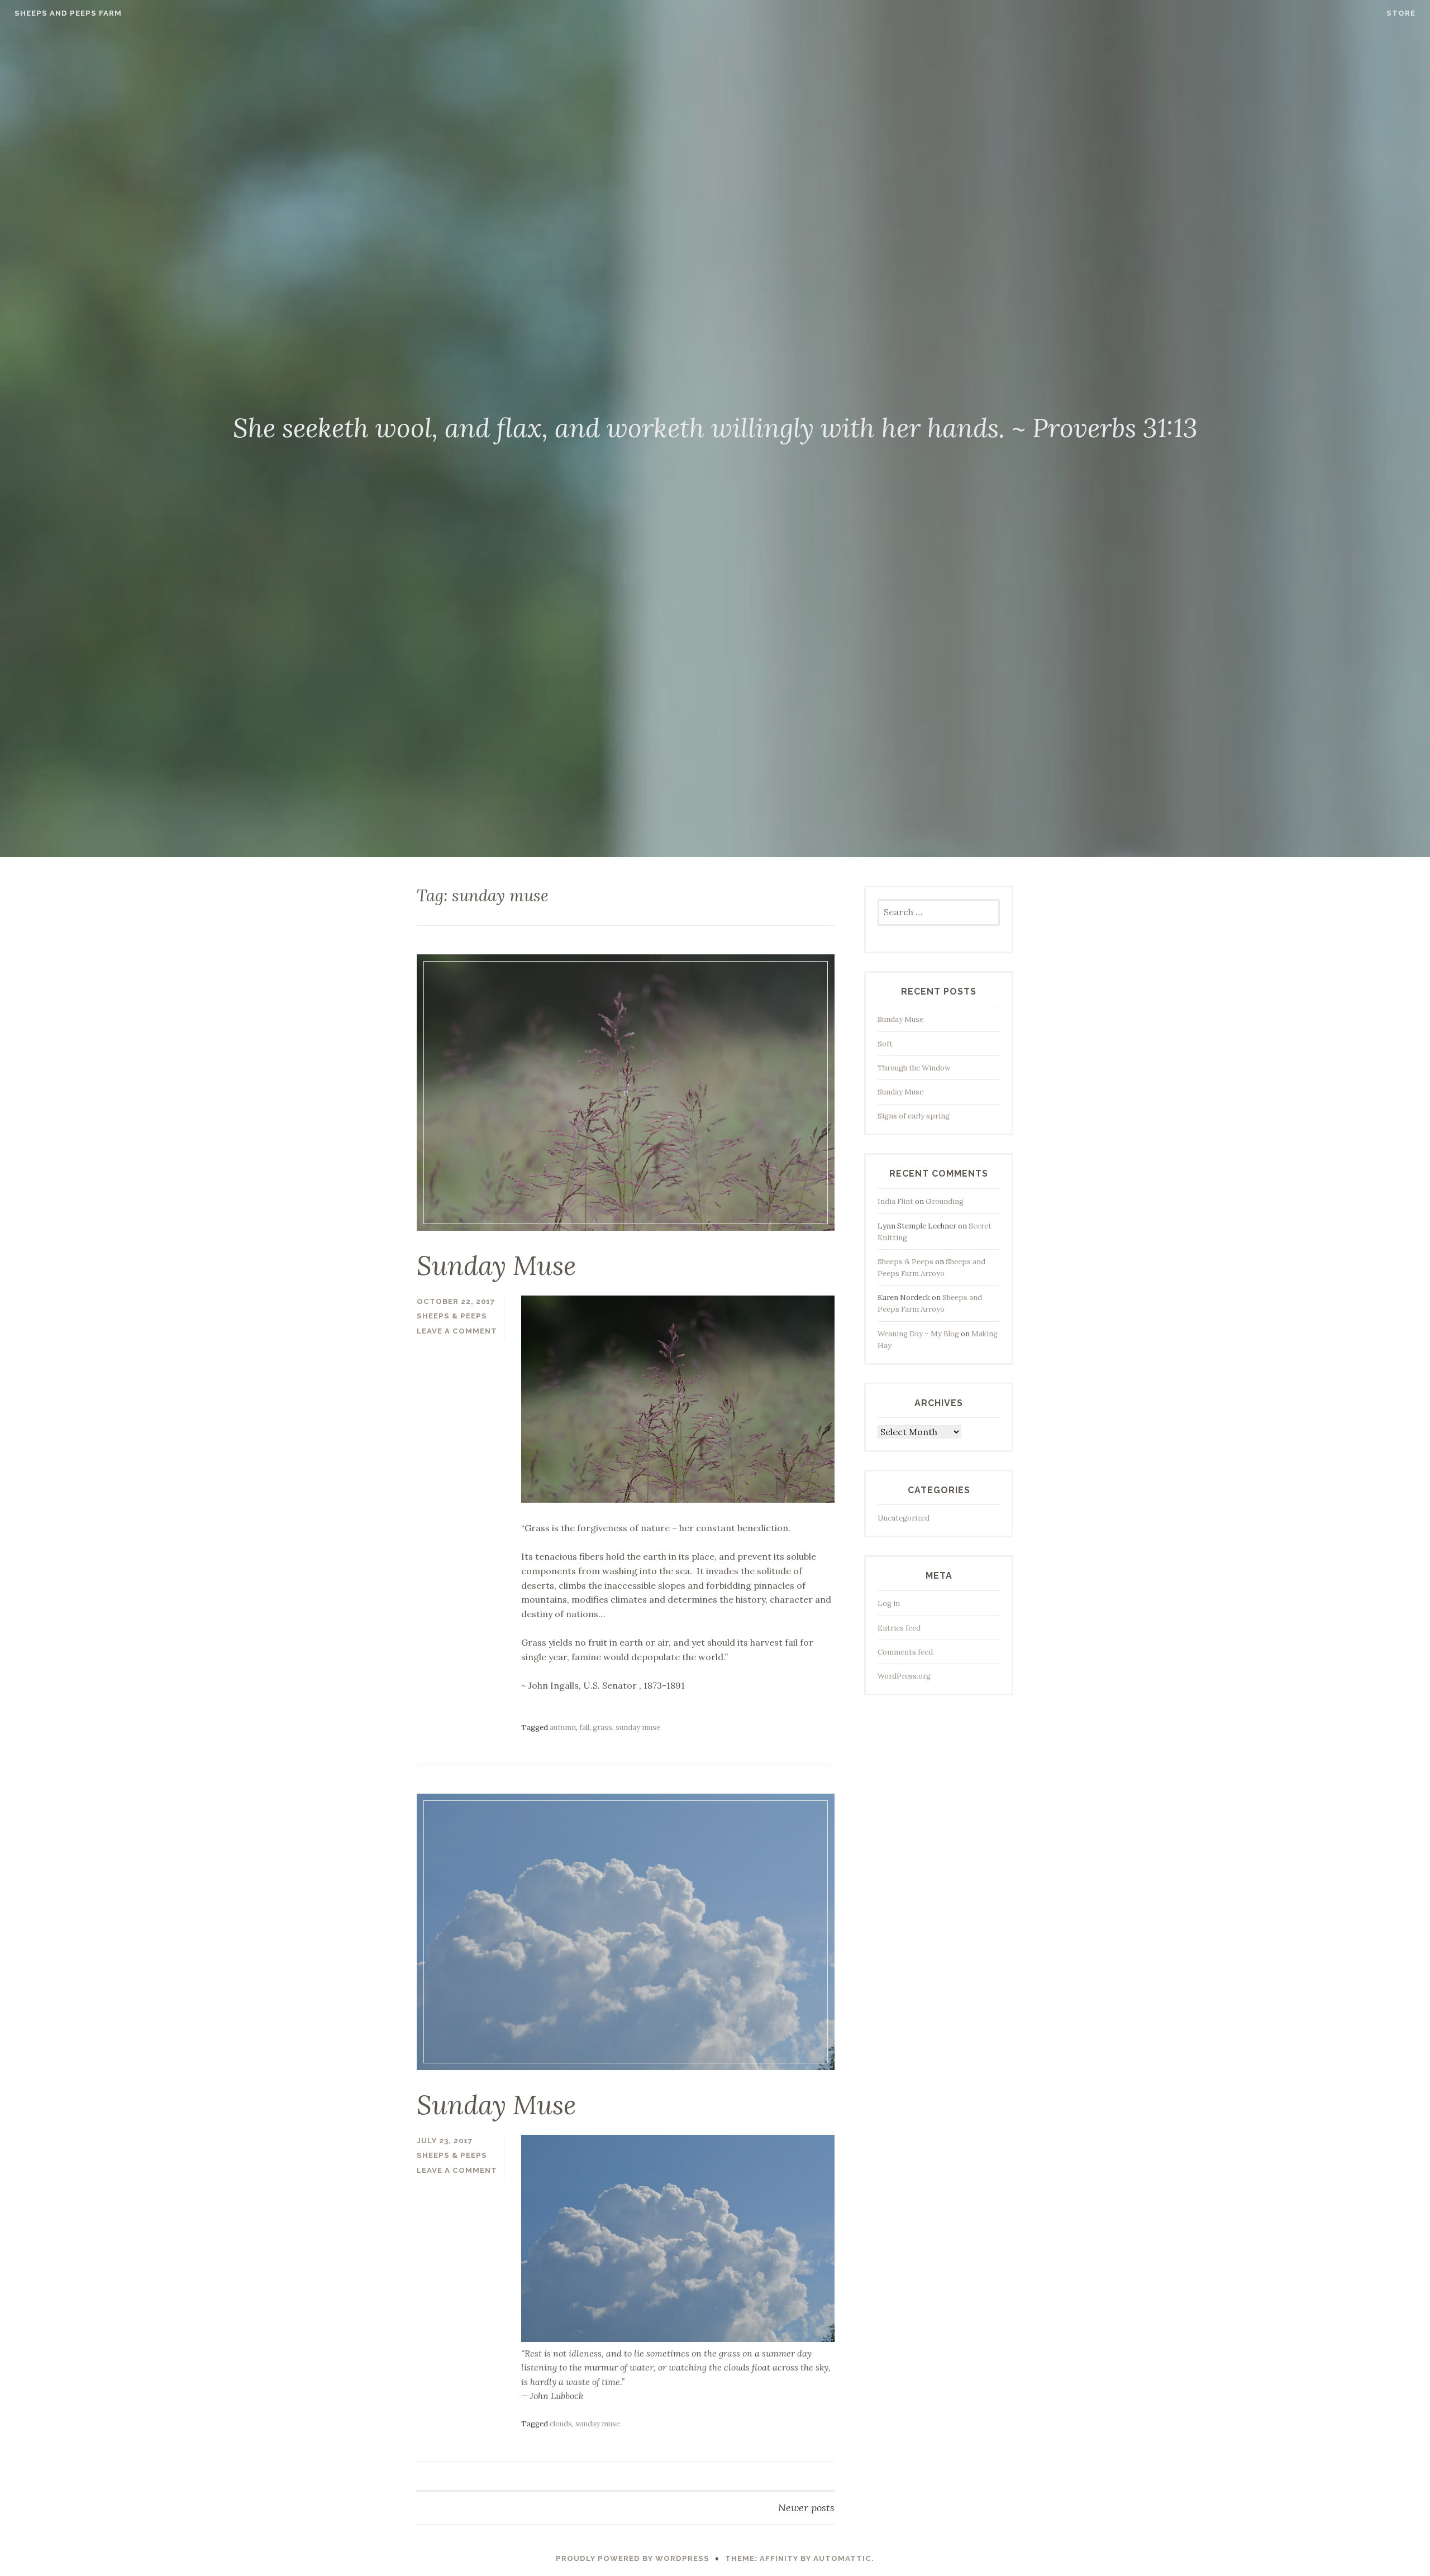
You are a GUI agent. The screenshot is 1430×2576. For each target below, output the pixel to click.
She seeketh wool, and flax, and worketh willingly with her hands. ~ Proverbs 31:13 (715, 428)
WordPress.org (904, 1676)
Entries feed (899, 1628)
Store (1401, 13)
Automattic (842, 2558)
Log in (889, 1604)
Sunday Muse (496, 1265)
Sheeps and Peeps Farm (68, 13)
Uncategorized (904, 1518)
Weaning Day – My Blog (918, 1334)
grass (602, 1727)
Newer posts (806, 2508)
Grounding (945, 1201)
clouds (561, 2424)
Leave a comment (457, 1331)
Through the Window (914, 1068)
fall (584, 1727)
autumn (563, 1727)
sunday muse (638, 1727)
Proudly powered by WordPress (633, 2558)
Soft (885, 1044)
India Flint (895, 1201)
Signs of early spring (914, 1116)
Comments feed (905, 1652)
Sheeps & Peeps (452, 1316)
